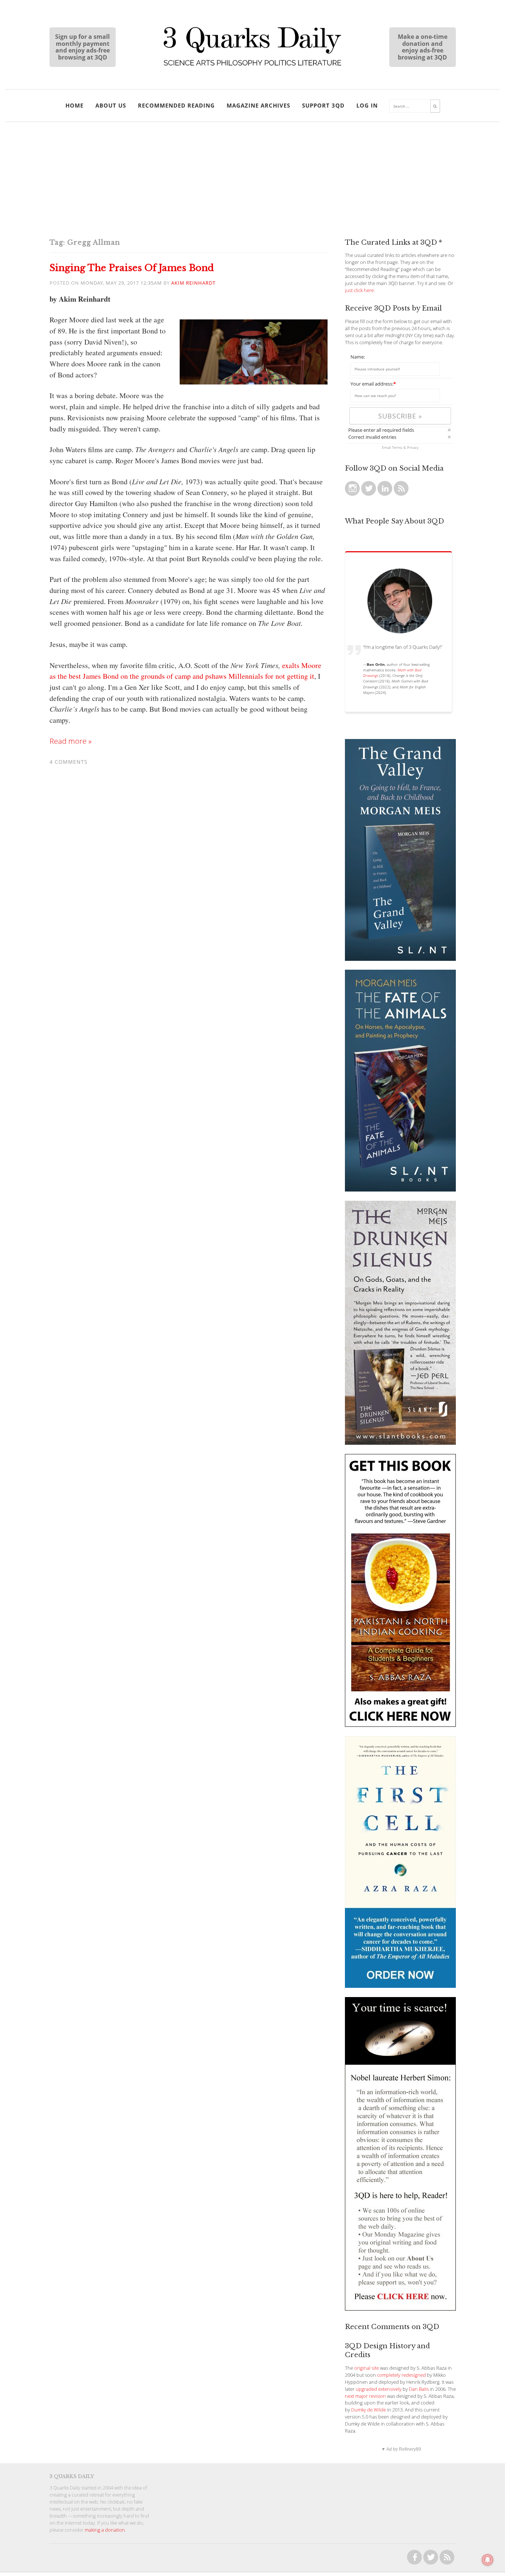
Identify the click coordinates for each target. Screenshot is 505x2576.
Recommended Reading (176, 105)
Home (74, 105)
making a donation (105, 2530)
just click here (359, 290)
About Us (111, 105)
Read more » (71, 741)
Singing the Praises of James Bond (132, 268)
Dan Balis (419, 2389)
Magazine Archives (258, 105)
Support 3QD (323, 105)
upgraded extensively (379, 2389)
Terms (397, 447)
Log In (367, 105)
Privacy (413, 447)
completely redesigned (401, 2375)
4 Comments (69, 762)
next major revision (365, 2396)
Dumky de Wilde (369, 2410)
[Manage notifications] (488, 2560)
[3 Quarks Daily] (253, 67)
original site (367, 2368)
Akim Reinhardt (193, 283)
